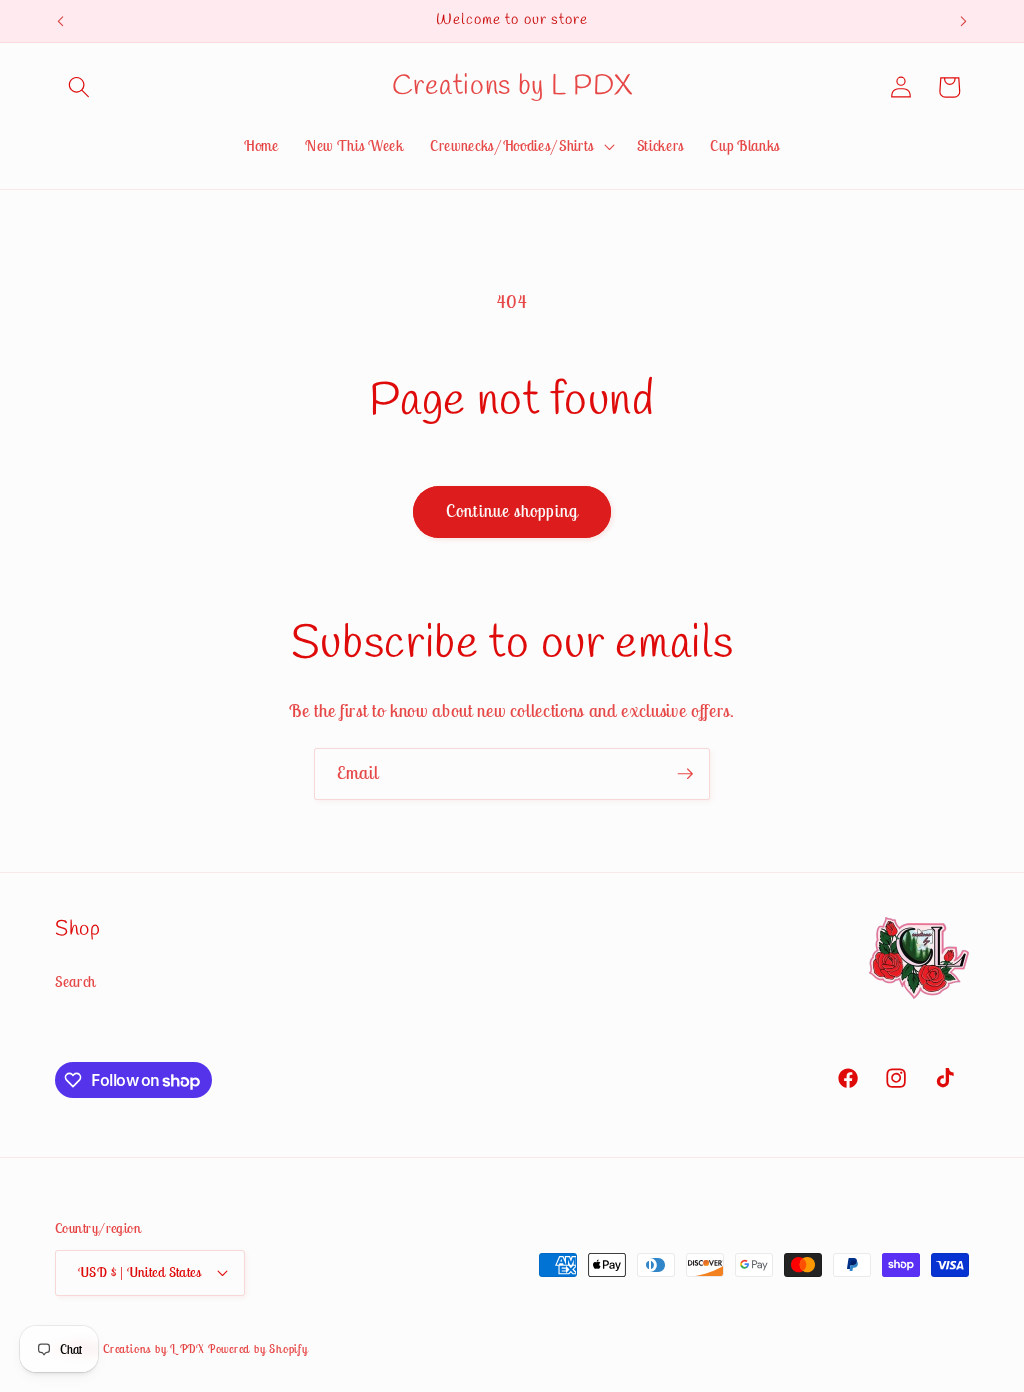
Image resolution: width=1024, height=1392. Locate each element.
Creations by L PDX (153, 1348)
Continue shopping (512, 511)
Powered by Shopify (258, 1348)
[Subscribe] (685, 774)
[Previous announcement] (61, 21)
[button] (79, 87)
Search (75, 981)
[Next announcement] (964, 21)
